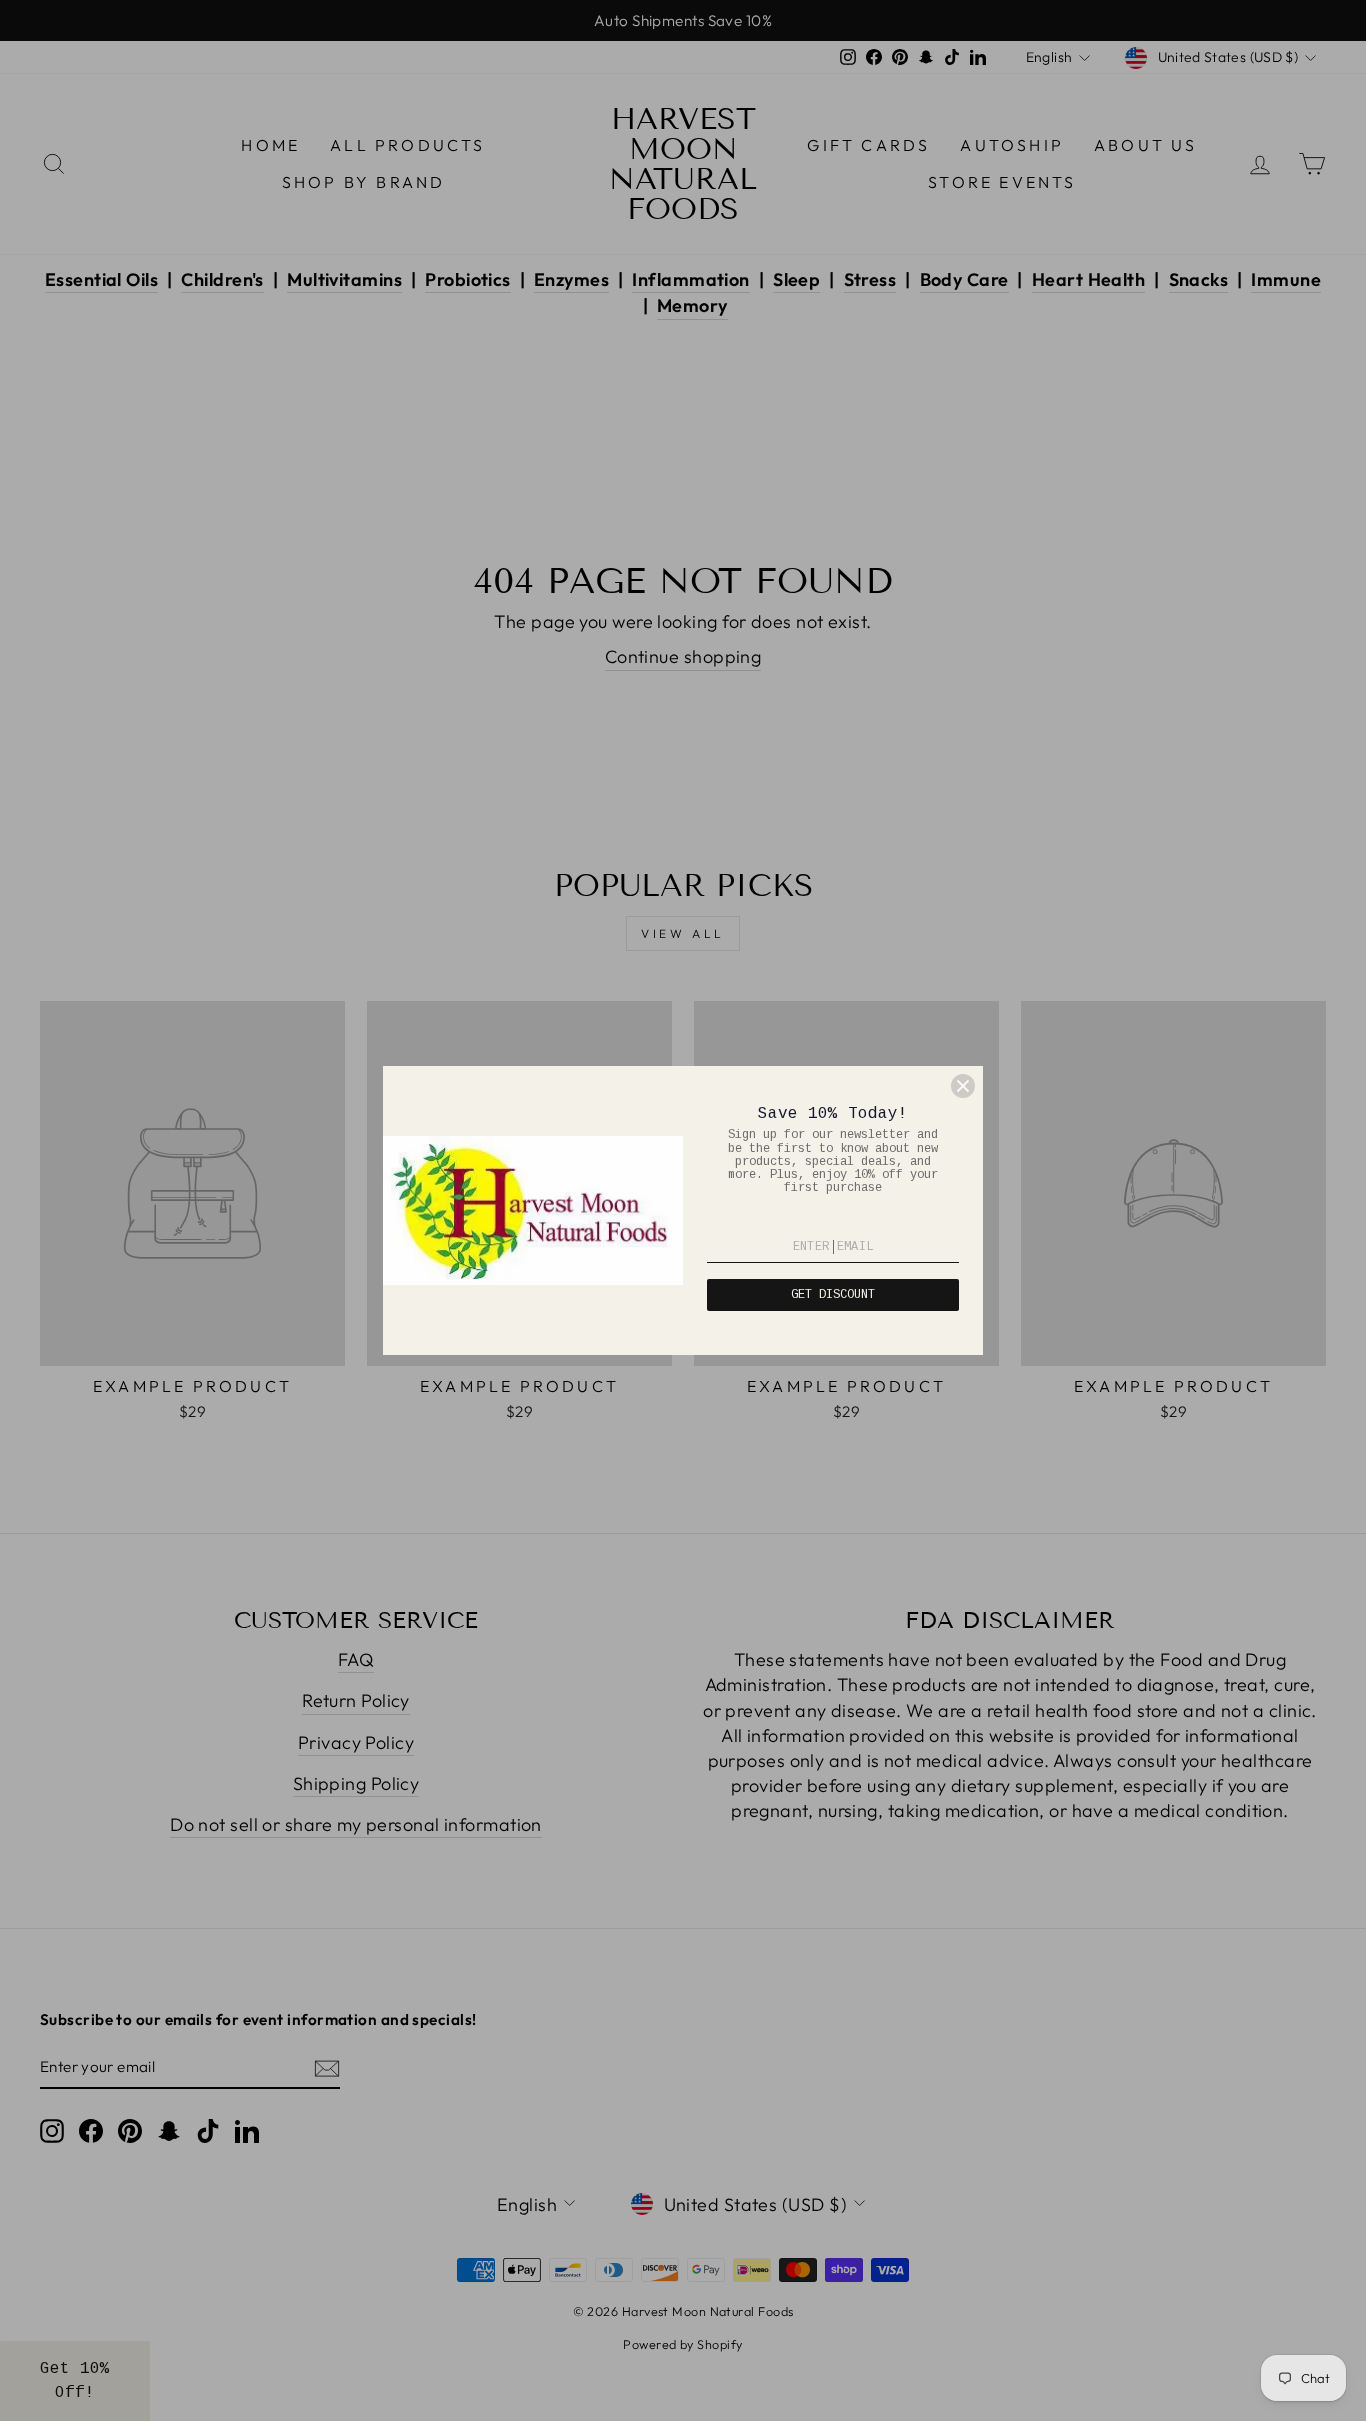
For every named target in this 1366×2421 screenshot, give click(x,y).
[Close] (963, 1086)
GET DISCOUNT (833, 1295)
